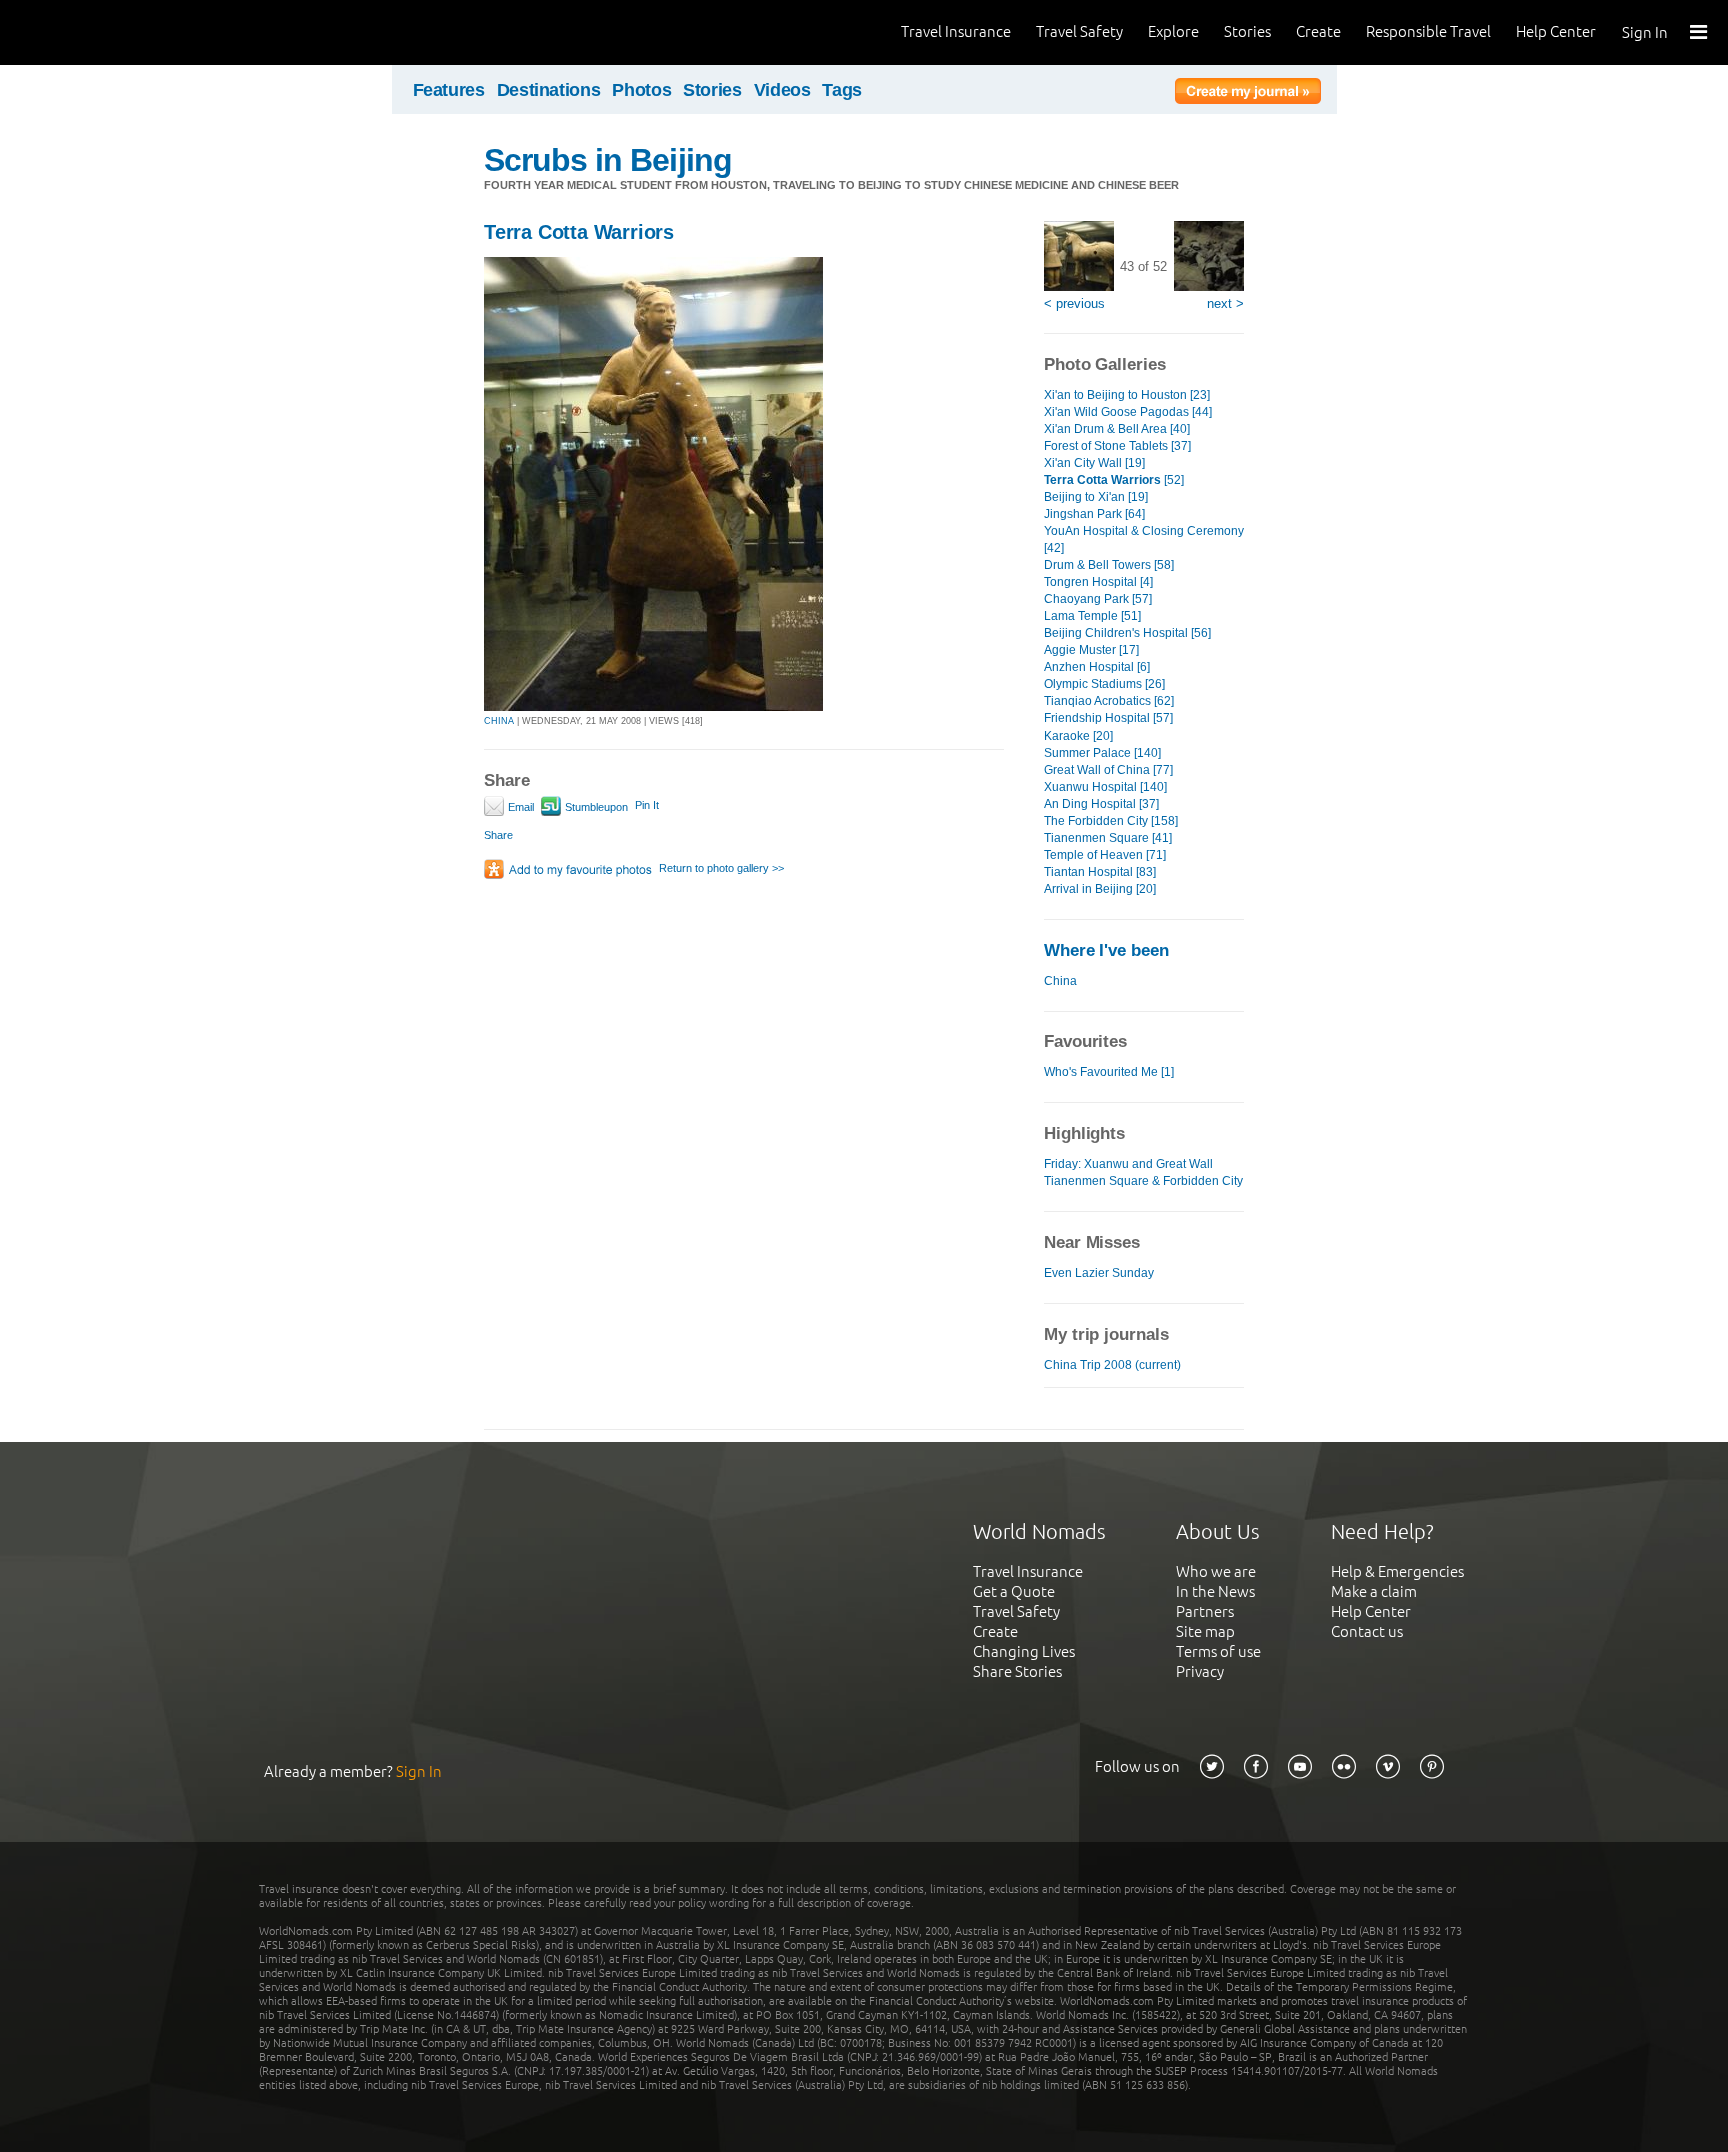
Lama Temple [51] (1092, 616)
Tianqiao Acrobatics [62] (1109, 701)
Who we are (1216, 1571)
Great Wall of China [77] (1108, 770)
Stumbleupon (595, 807)
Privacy (1200, 1671)
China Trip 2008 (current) (1112, 1365)
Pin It (647, 805)
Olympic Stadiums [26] (1104, 684)
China (1060, 981)
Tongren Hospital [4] (1098, 582)
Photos (641, 90)
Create (1318, 31)
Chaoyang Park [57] (1098, 599)
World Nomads (105, 32)
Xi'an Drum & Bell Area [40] (1117, 429)
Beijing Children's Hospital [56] (1127, 633)
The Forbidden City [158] (1111, 821)
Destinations (549, 90)
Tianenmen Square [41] (1108, 838)
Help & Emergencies (1397, 1571)
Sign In (1645, 32)
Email (519, 807)
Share (498, 835)
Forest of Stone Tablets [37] (1117, 446)
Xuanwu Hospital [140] (1105, 787)
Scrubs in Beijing (608, 160)
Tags (842, 90)
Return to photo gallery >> (721, 868)
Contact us (1367, 1631)
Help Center (1556, 31)
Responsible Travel (1428, 31)
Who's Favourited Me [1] (1109, 1072)
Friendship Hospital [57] (1108, 718)
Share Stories (1017, 1671)
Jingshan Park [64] (1094, 514)
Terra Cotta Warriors (579, 232)
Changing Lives (1024, 1651)
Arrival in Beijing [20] (1100, 889)
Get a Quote (1014, 1591)
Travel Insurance (956, 31)
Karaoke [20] (1078, 736)
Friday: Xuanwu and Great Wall (1128, 1164)
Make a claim (1374, 1591)
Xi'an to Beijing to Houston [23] (1127, 395)
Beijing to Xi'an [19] (1096, 497)
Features (449, 90)
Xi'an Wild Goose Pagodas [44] (1128, 412)
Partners (1205, 1611)
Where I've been (1106, 950)
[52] (1114, 480)
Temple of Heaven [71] (1105, 855)
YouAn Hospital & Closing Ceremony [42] (1144, 539)
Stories (1247, 31)
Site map (1205, 1631)
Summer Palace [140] (1102, 753)
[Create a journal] (1248, 94)
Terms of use (1218, 1651)
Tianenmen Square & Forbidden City (1143, 1181)
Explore (1173, 31)
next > (1225, 303)
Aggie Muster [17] (1091, 650)
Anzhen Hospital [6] (1097, 667)
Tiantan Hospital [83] (1100, 872)
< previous (1074, 303)
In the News (1215, 1591)
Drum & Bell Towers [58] (1109, 565)
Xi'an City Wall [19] (1094, 463)
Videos (782, 90)
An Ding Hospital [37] (1101, 804)
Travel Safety (1079, 31)
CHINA (499, 721)
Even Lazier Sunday (1099, 1273)
